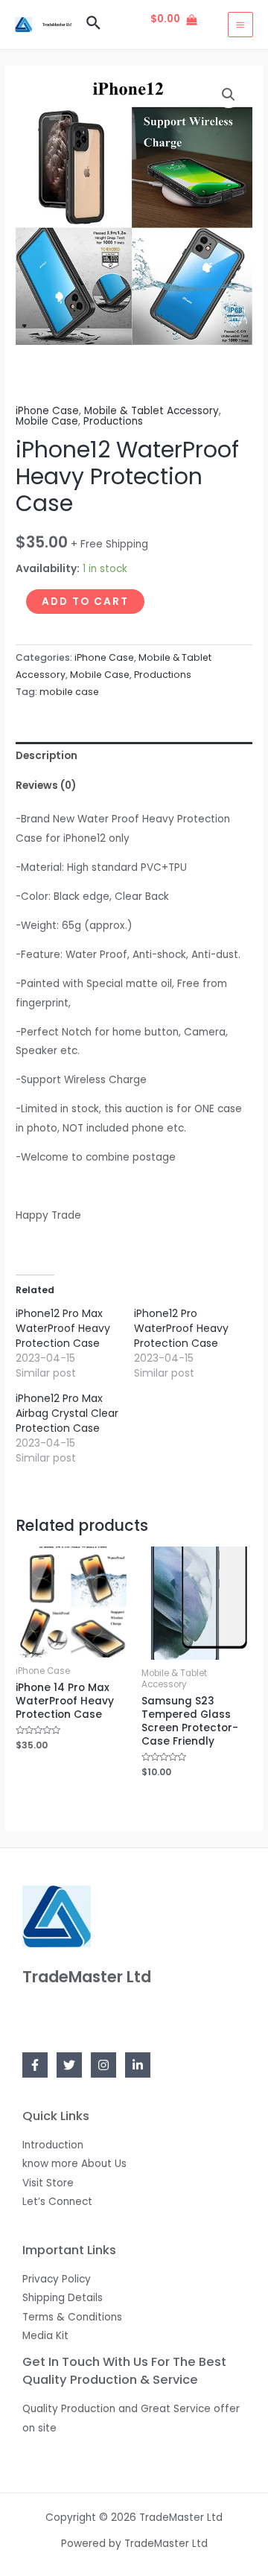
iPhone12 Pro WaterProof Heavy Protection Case (181, 1328)
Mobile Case (47, 421)
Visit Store (48, 2183)
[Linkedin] (138, 2065)
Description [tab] (47, 756)
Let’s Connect (57, 2202)
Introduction (53, 2145)
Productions (113, 421)
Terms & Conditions (72, 2317)
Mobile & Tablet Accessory (151, 411)
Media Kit (45, 2336)
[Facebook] (35, 2065)
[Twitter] (69, 2065)
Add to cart (85, 602)
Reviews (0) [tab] (46, 786)
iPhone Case (47, 411)
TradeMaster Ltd (57, 25)
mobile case (69, 692)
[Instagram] (103, 2065)
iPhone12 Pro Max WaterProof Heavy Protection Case (63, 1328)
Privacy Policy (57, 2279)
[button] (229, 95)
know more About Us (74, 2164)
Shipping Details (63, 2298)
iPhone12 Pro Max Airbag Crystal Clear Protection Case (67, 1413)
